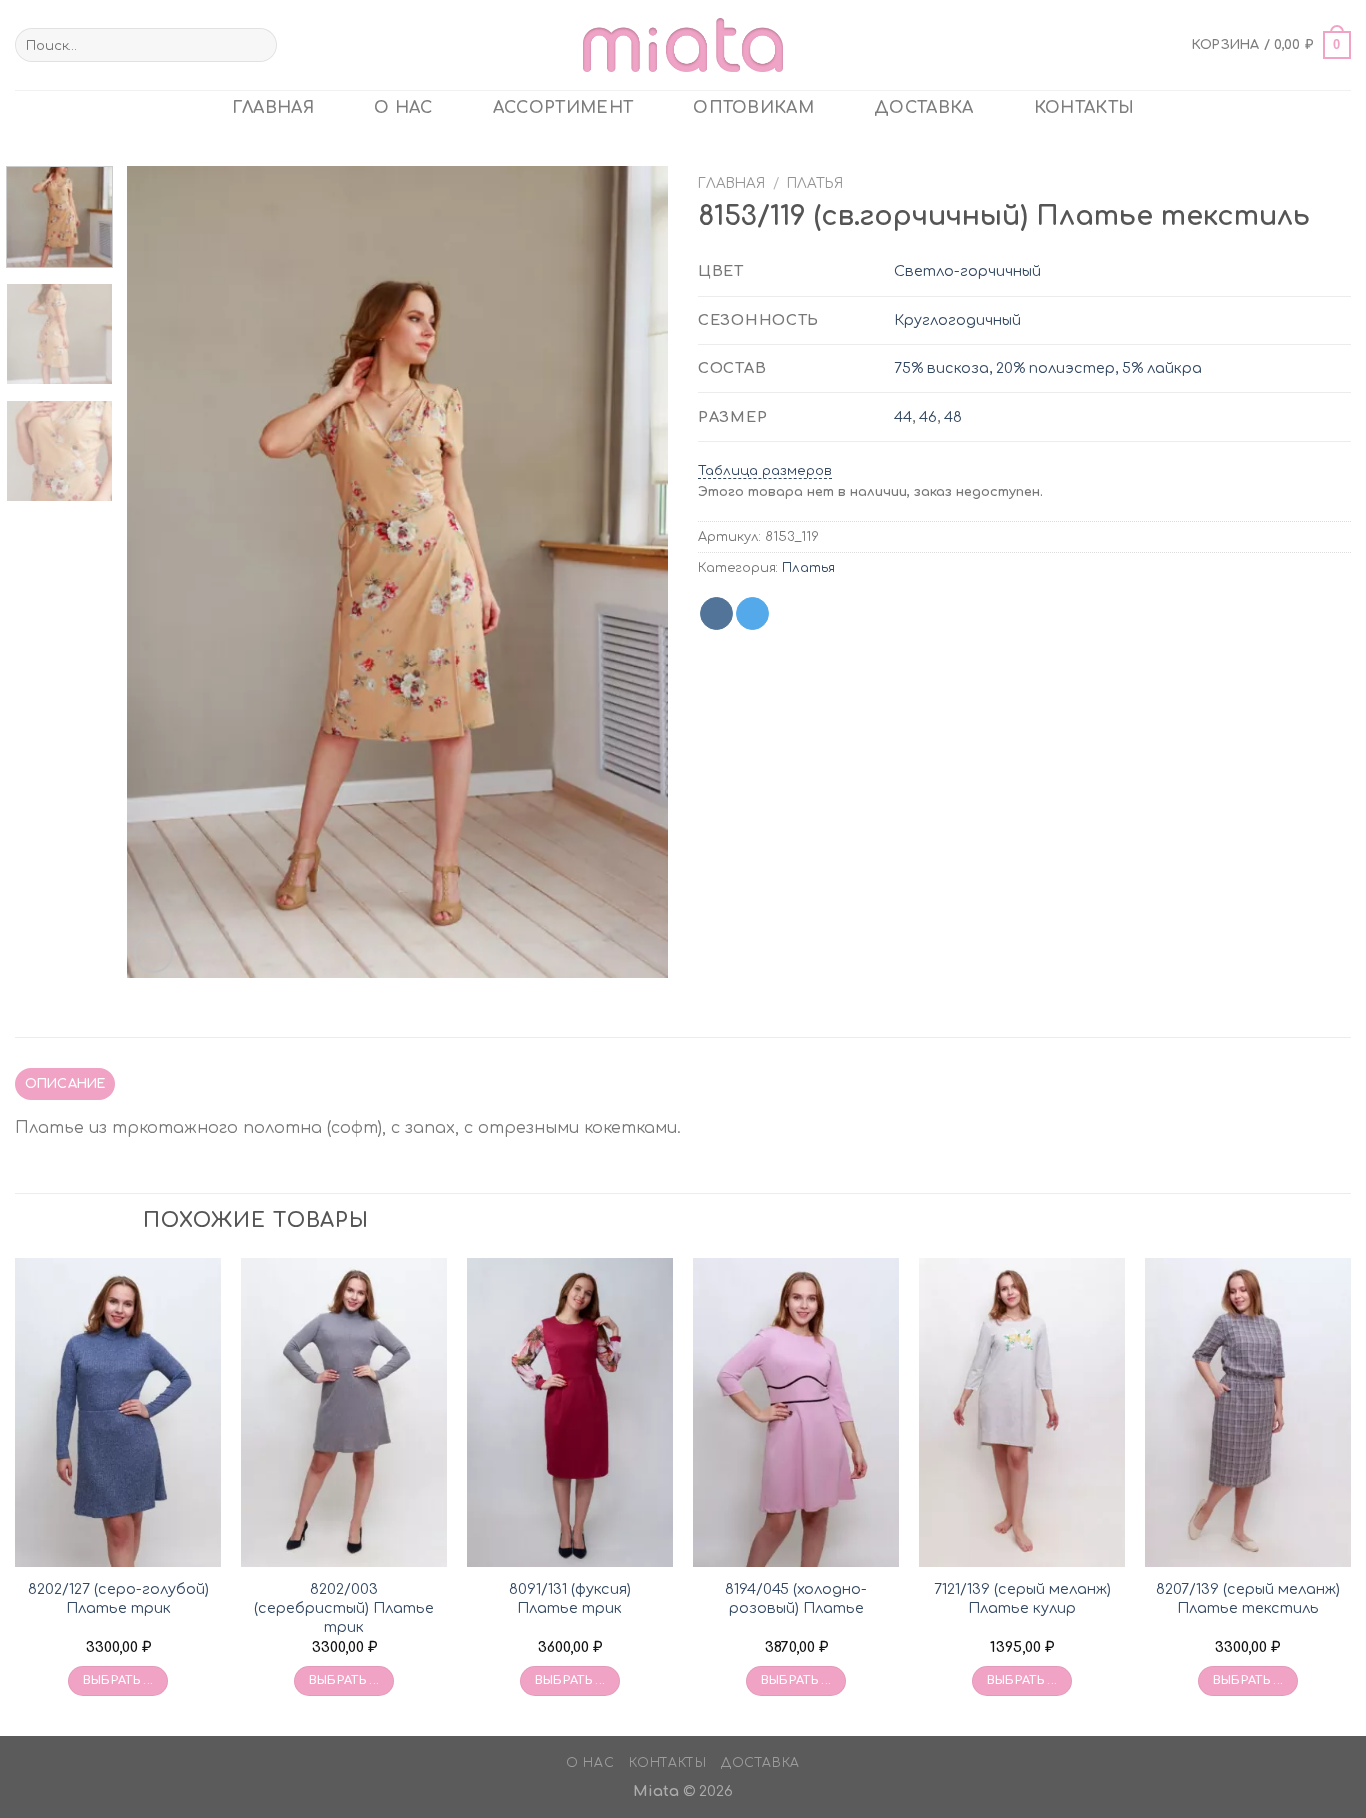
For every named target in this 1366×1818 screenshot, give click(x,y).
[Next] (632, 572)
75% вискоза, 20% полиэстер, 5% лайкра (1048, 368)
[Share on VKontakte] (716, 614)
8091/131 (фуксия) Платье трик (570, 1598)
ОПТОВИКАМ (753, 108)
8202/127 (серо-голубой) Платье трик (118, 1598)
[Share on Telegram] (752, 614)
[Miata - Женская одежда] (683, 44)
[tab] (65, 1084)
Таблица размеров (765, 471)
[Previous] (163, 572)
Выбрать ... (118, 1680)
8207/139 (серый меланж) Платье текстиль (1248, 1598)
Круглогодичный (957, 320)
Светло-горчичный (967, 271)
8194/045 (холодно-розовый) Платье (796, 1598)
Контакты (1084, 108)
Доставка (924, 108)
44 (903, 417)
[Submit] (258, 45)
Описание (65, 1084)
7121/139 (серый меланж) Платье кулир (1022, 1598)
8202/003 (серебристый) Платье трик (344, 1607)
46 (928, 417)
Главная (731, 183)
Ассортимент (563, 108)
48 (953, 417)
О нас (403, 108)
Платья (815, 183)
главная (273, 108)
